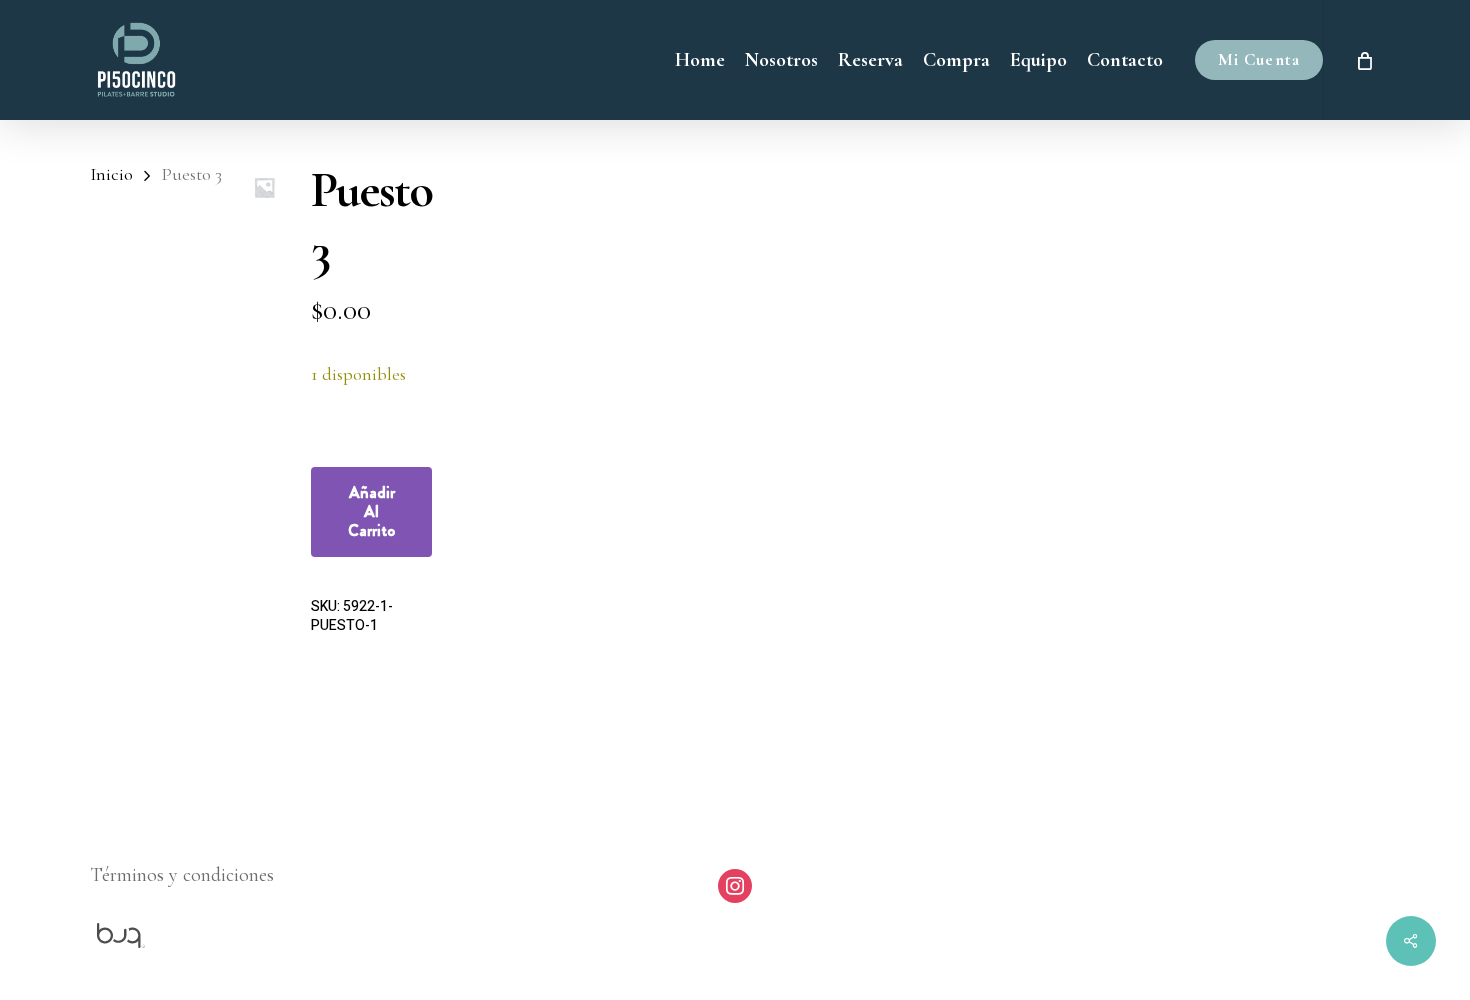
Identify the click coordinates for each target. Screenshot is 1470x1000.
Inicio (111, 174)
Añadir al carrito (371, 511)
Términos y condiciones (182, 875)
